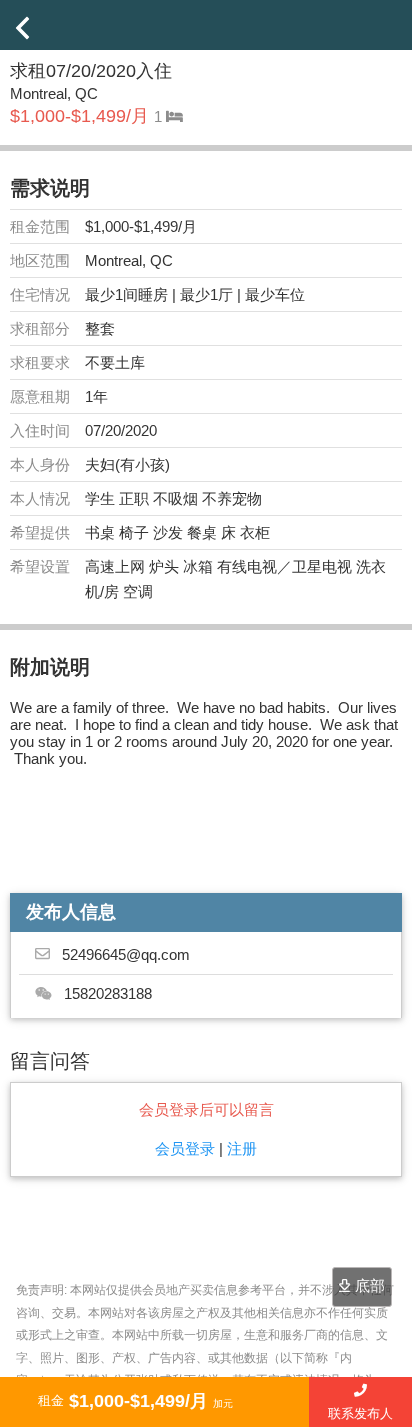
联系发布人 (360, 1413)
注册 (242, 1148)
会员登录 (185, 1148)
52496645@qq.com (126, 954)
